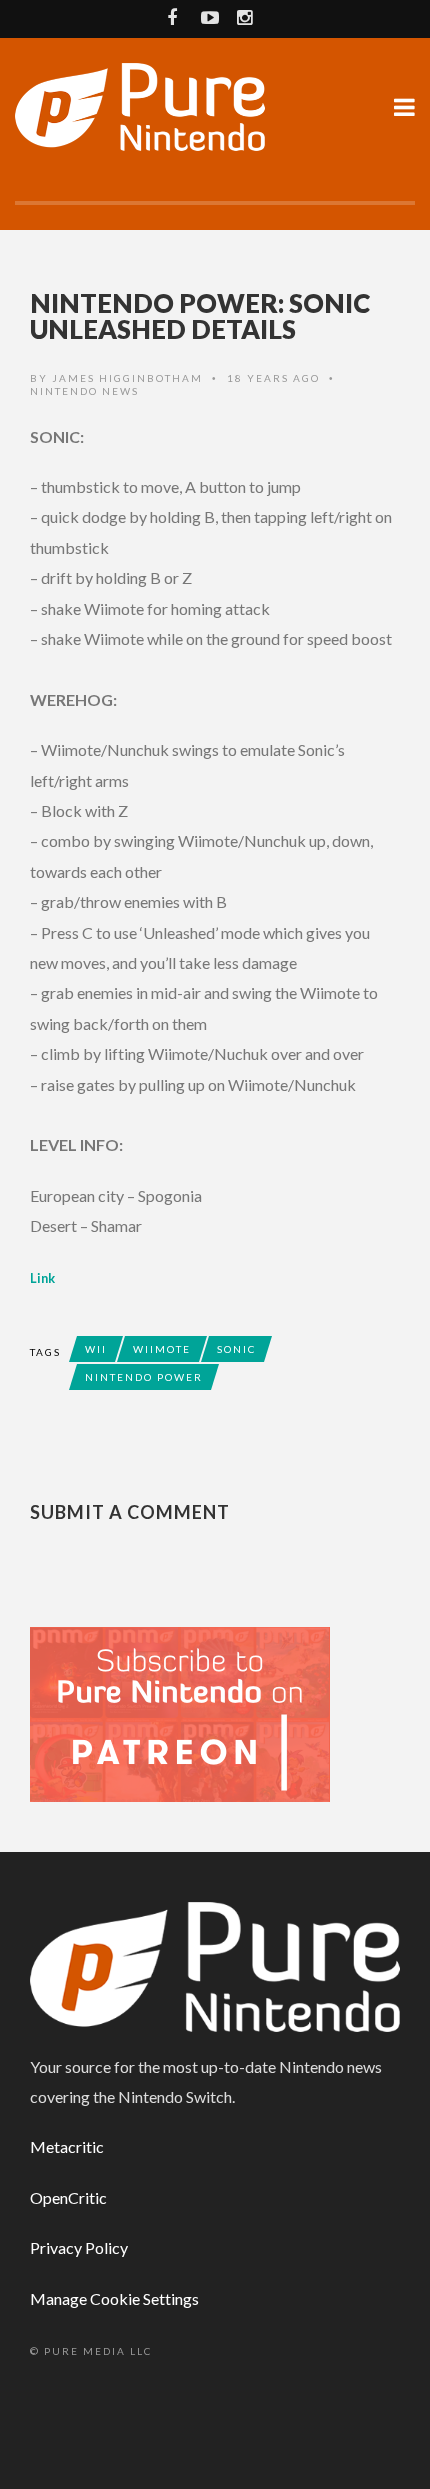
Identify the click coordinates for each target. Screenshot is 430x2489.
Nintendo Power (144, 1377)
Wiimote (162, 1349)
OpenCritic (68, 2197)
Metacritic (67, 2146)
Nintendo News (84, 391)
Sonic (236, 1349)
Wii (96, 1349)
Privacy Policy (79, 2247)
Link (42, 1278)
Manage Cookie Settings (114, 2298)
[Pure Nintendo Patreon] (180, 1712)
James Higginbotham (127, 378)
